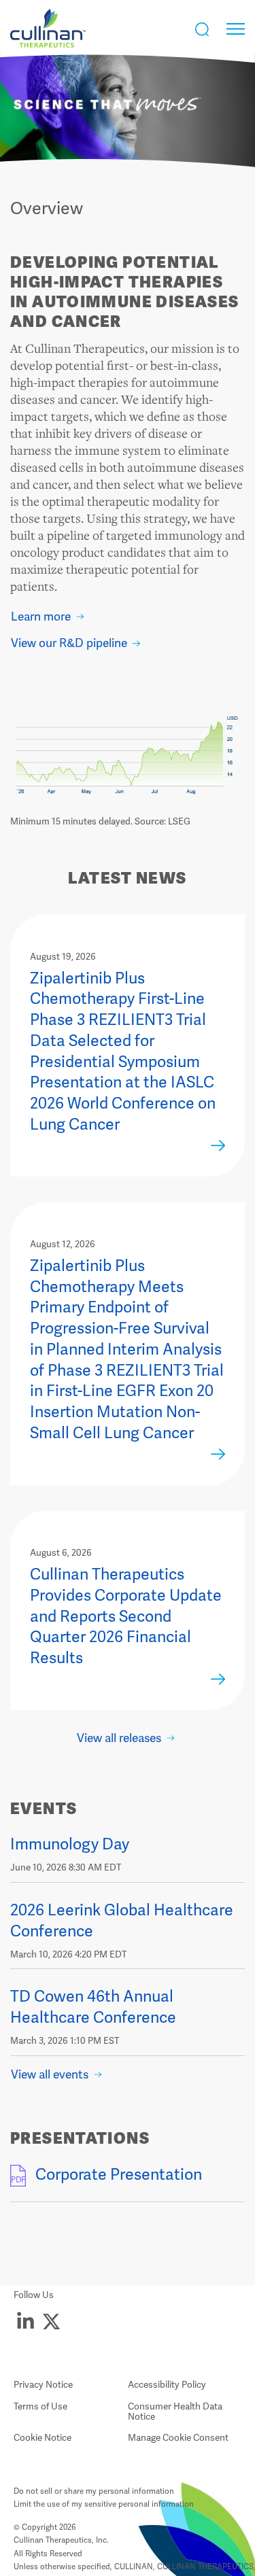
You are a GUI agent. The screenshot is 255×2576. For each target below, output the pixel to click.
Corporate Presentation (119, 2175)
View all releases (119, 1738)
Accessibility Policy (167, 2385)
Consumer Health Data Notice (175, 2412)
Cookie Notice (42, 2438)
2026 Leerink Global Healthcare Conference (122, 1921)
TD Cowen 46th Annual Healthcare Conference (93, 2007)
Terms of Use (40, 2406)
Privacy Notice (43, 2385)
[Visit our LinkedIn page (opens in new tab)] (26, 2321)
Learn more (41, 617)
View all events (50, 2075)
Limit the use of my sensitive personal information (104, 2505)
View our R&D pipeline (69, 643)
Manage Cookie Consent (178, 2438)
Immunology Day (70, 1844)
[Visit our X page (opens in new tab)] (51, 2321)
